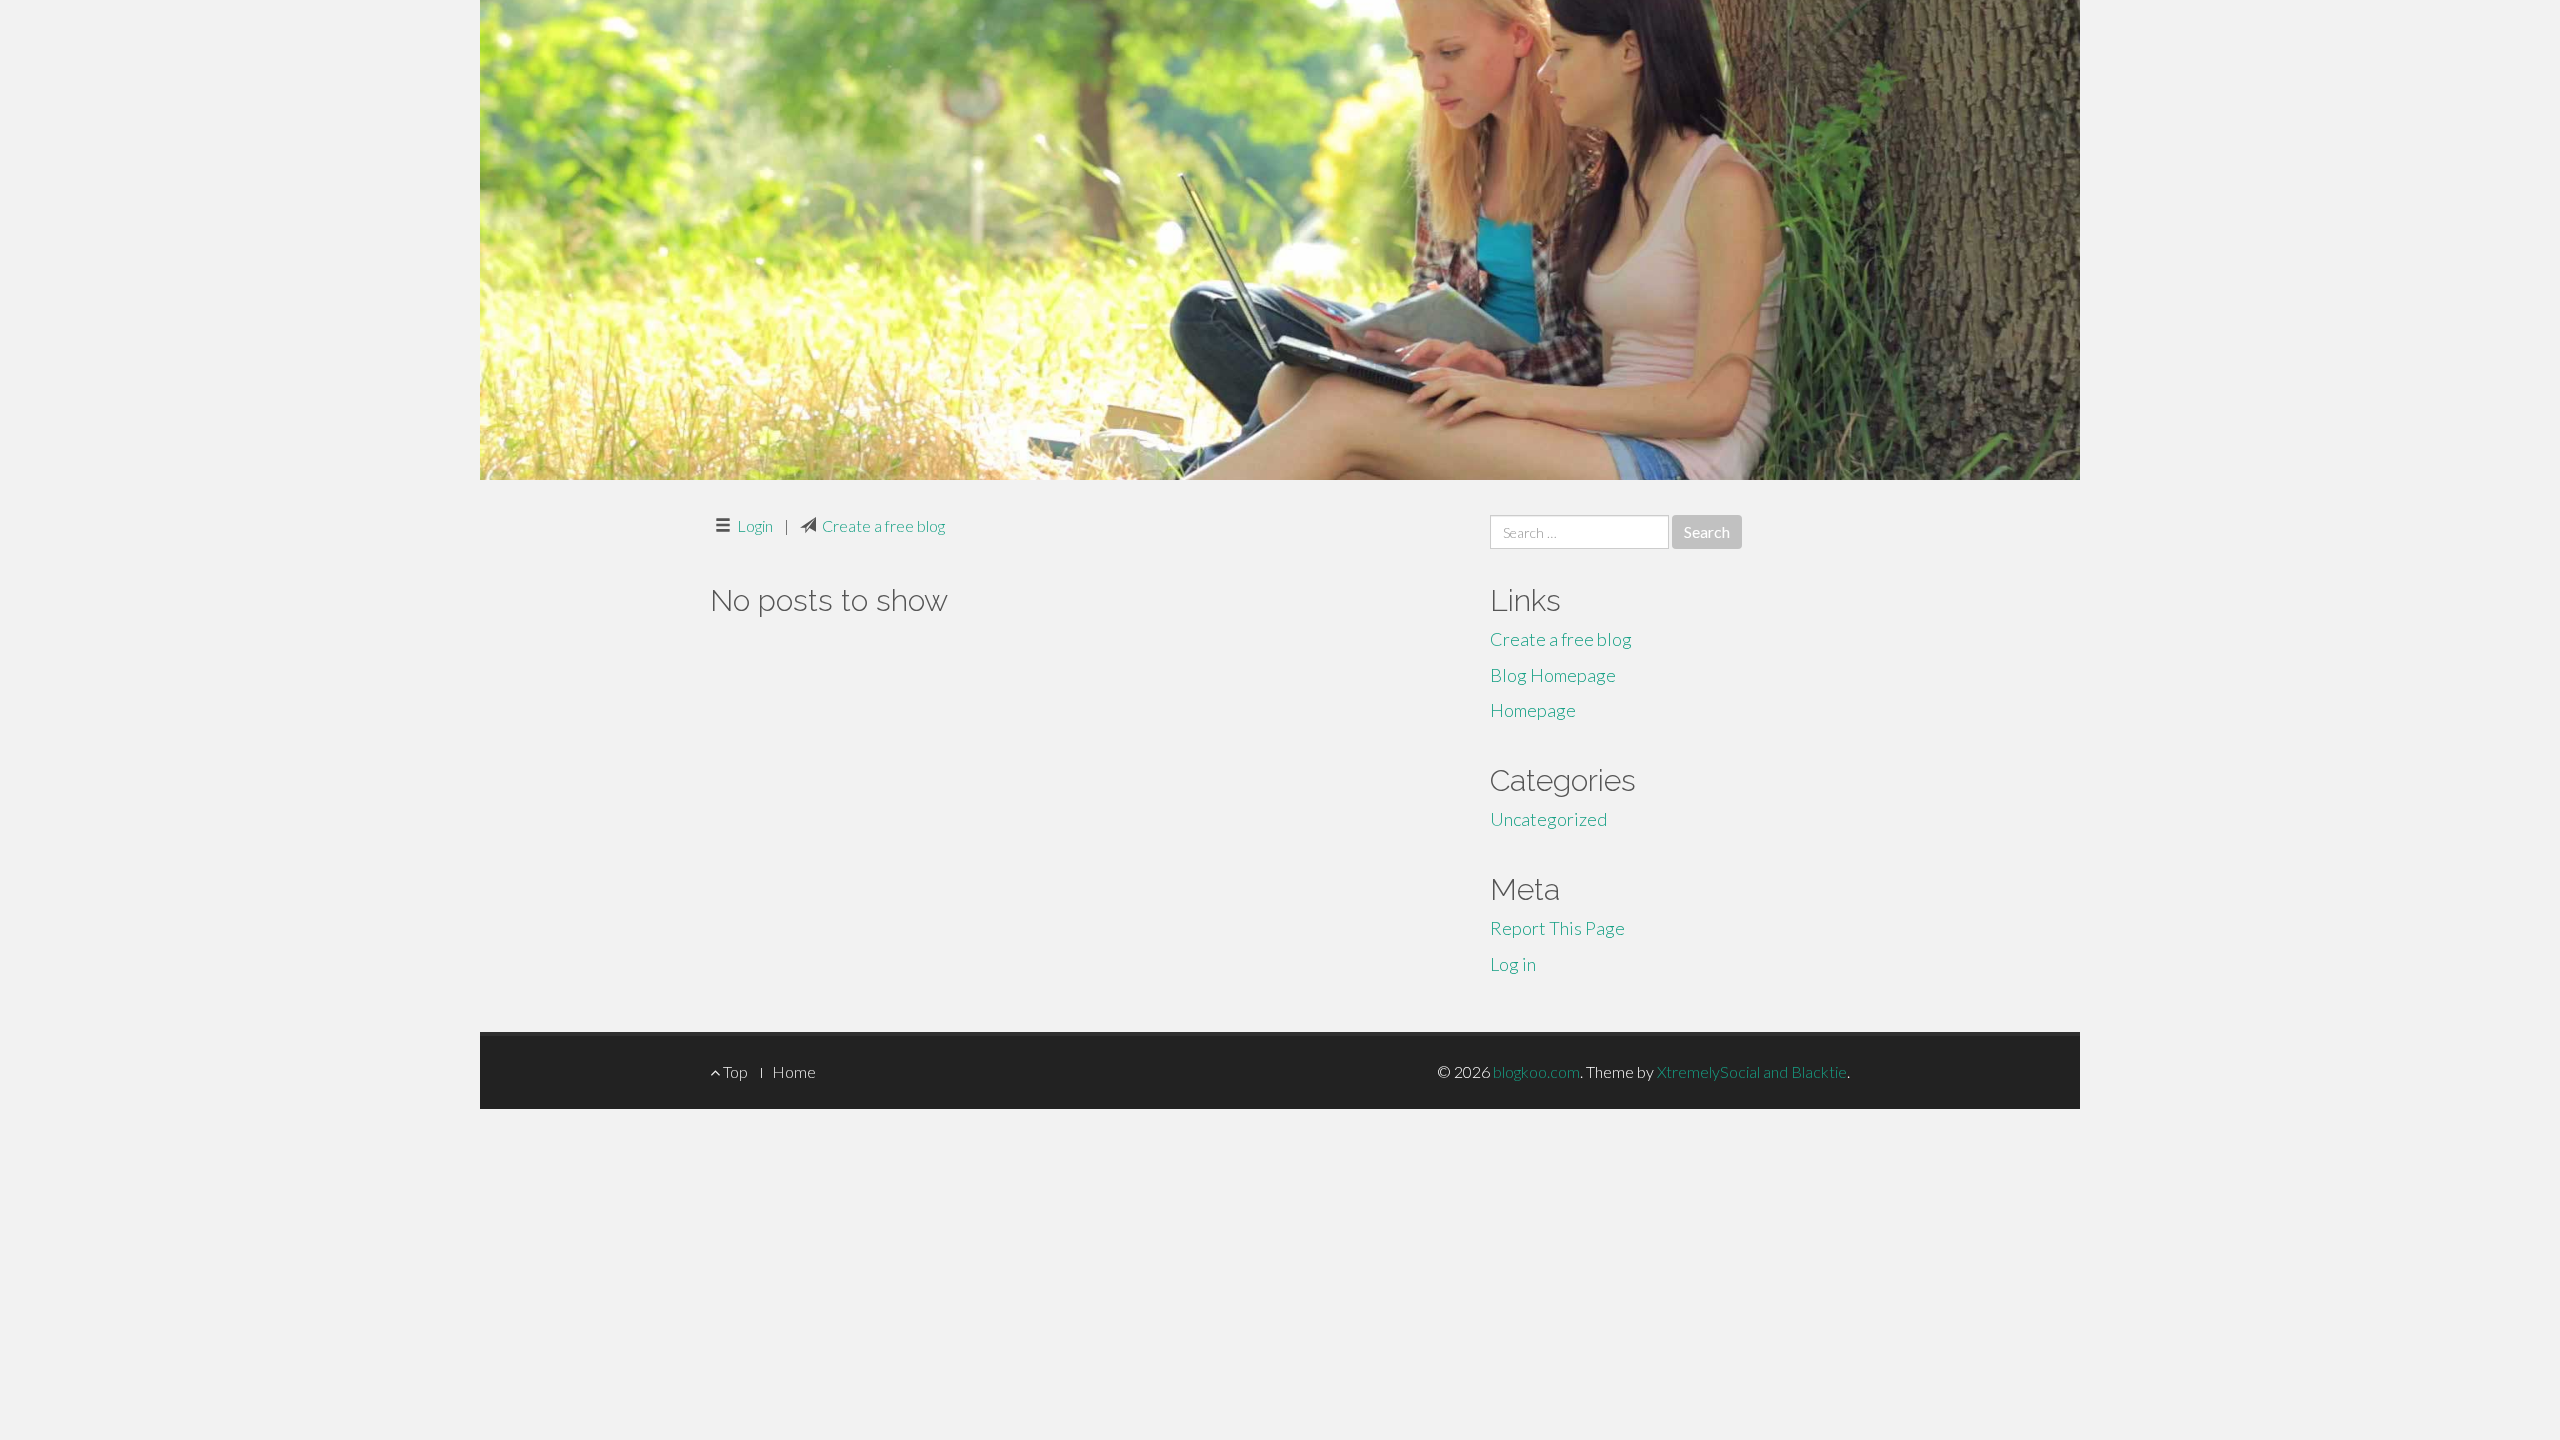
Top (734, 1071)
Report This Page (1557, 928)
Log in (1513, 964)
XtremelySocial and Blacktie (1752, 1071)
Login (755, 525)
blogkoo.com (1536, 1071)
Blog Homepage (1553, 675)
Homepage (1533, 710)
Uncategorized (1548, 819)
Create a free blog (883, 525)
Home (794, 1071)
